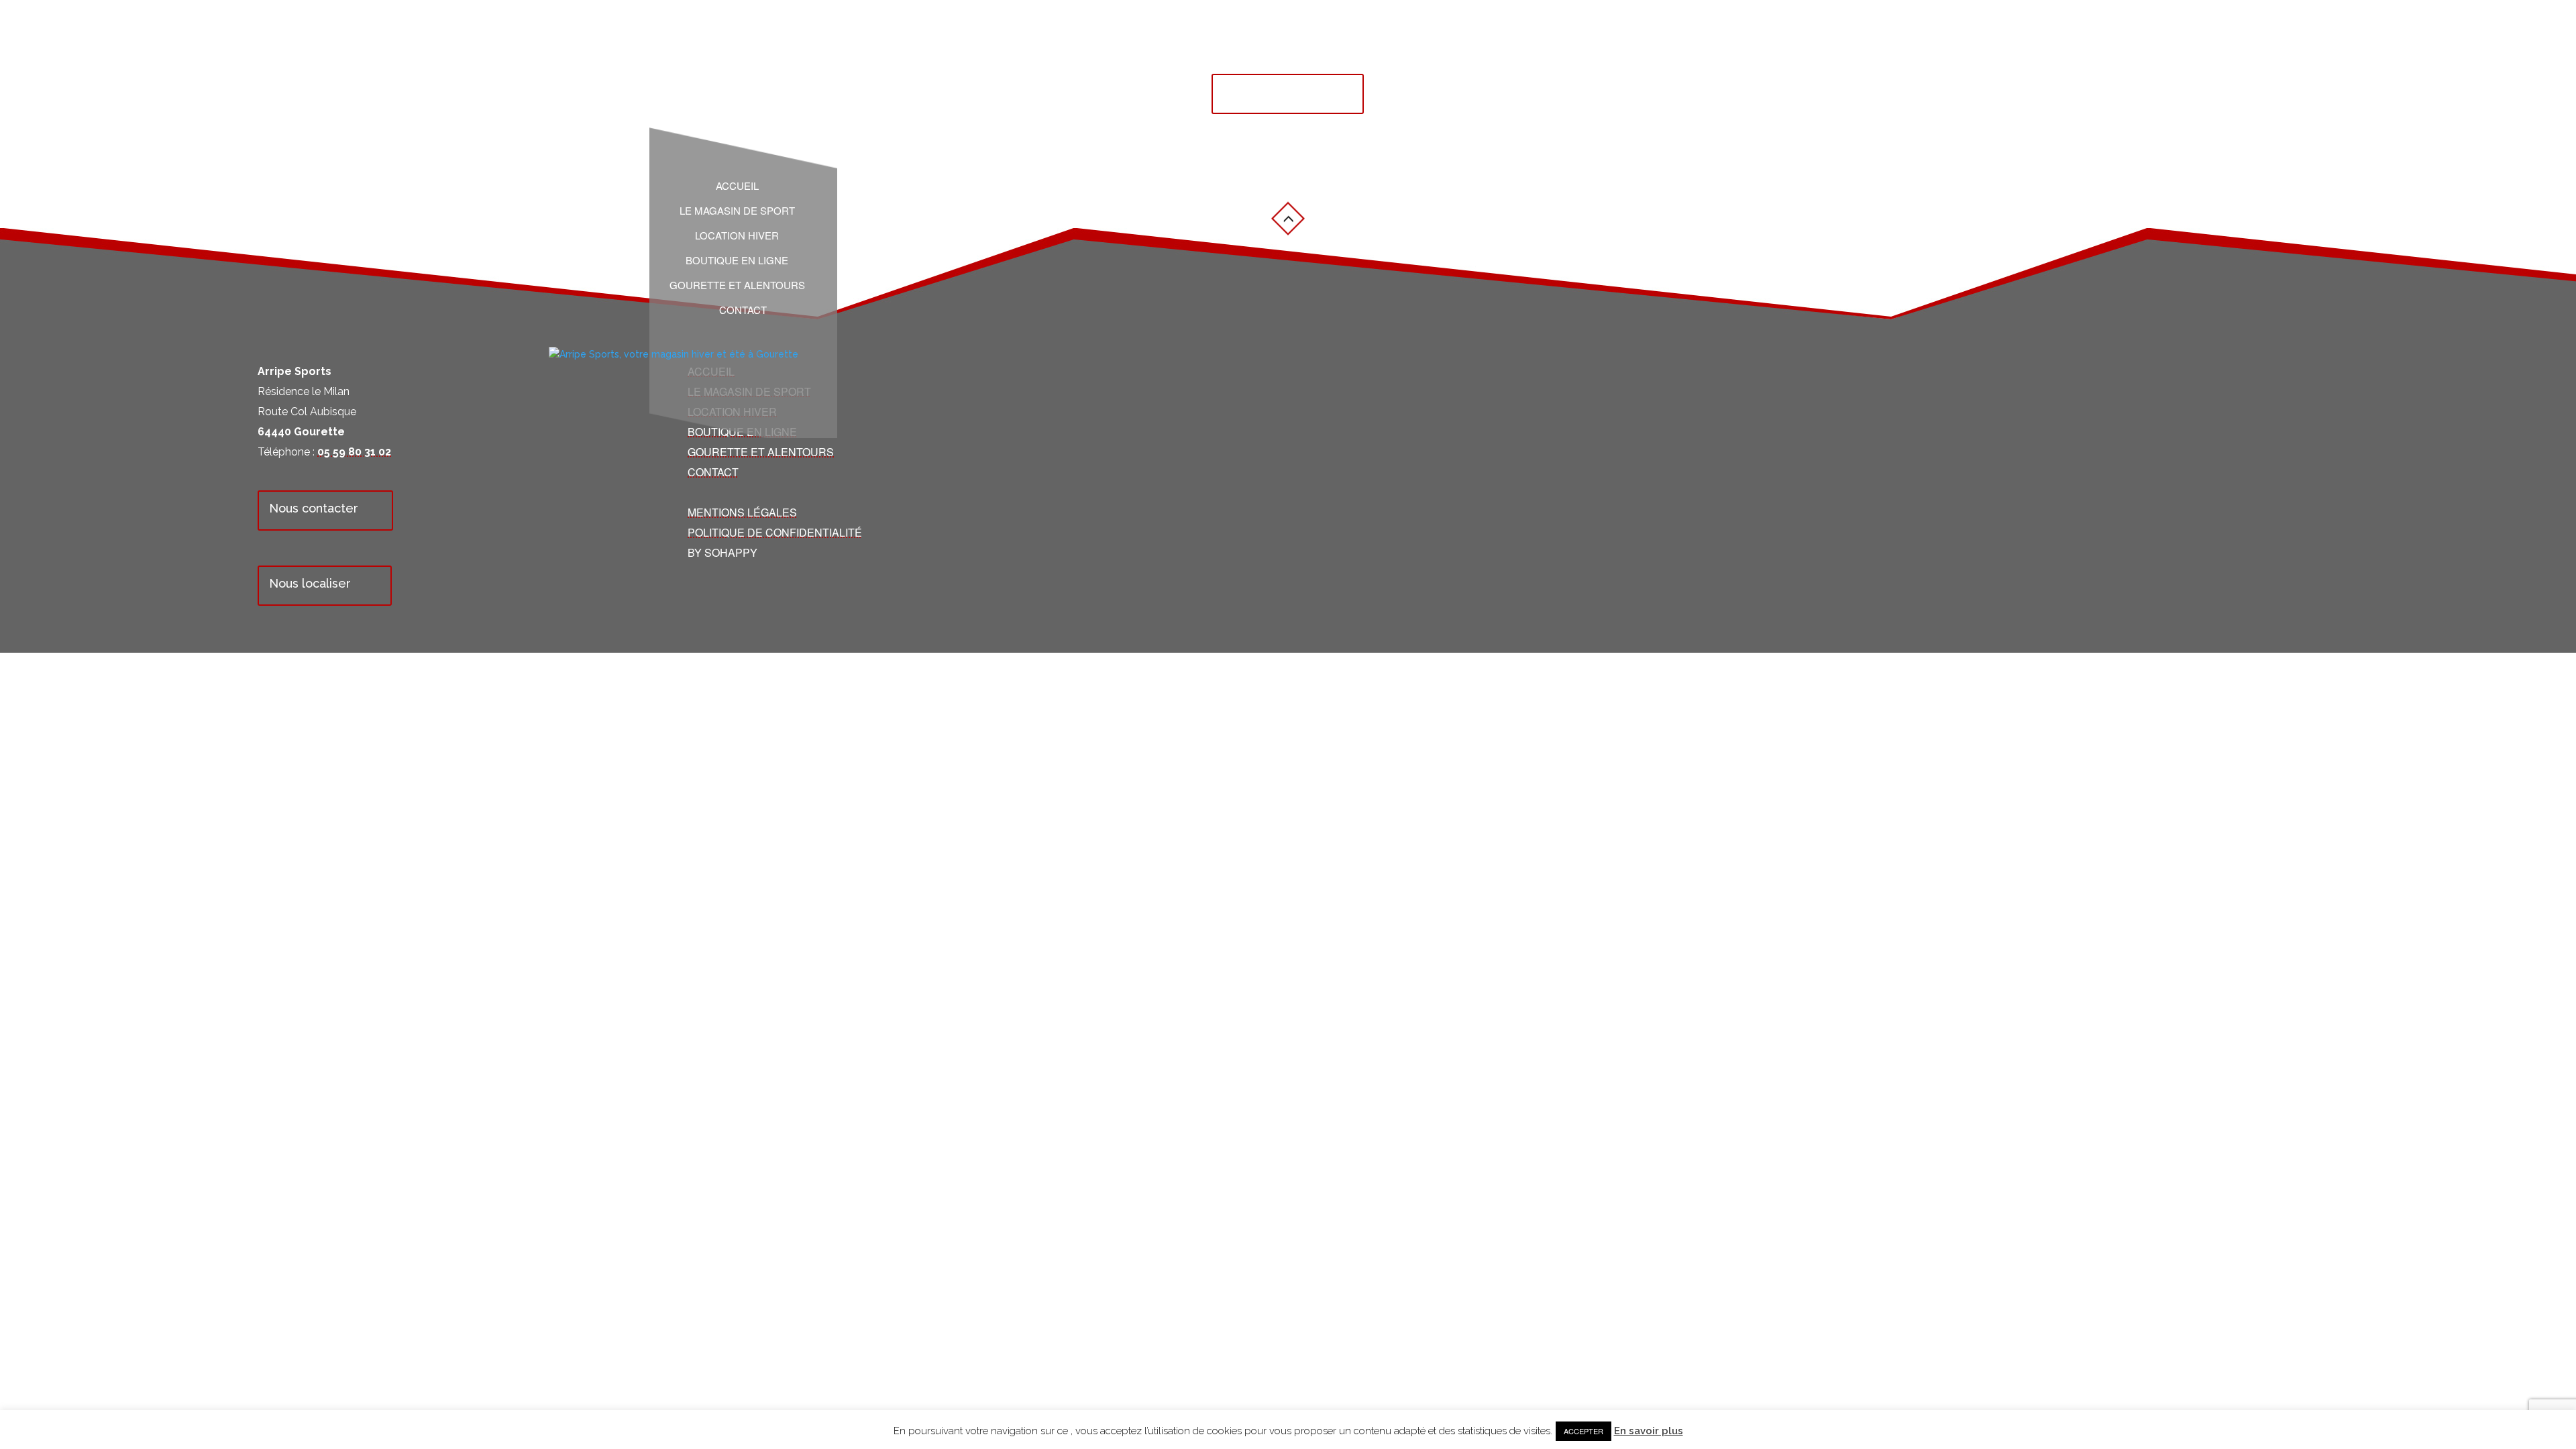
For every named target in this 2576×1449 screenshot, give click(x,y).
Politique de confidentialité (775, 532)
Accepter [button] (1584, 1431)
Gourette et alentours (737, 285)
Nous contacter (314, 508)
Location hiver (737, 235)
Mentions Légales (742, 512)
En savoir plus (1649, 1431)
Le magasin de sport (737, 211)
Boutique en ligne (737, 260)
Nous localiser (310, 583)
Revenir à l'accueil (1276, 92)
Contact (743, 310)
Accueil (737, 186)
